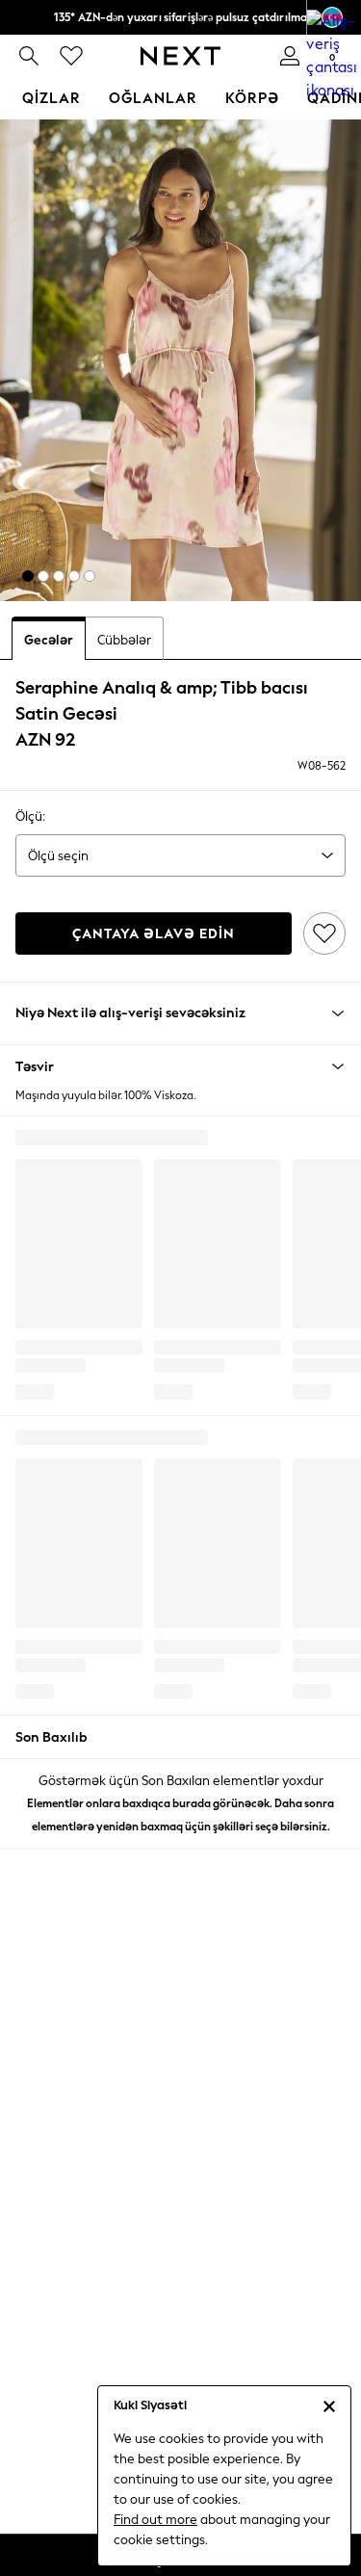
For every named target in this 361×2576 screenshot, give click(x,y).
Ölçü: (30, 816)
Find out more (155, 2520)
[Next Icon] (180, 56)
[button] (28, 576)
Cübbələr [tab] (124, 640)
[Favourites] (71, 56)
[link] (29, 56)
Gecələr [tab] (49, 640)
